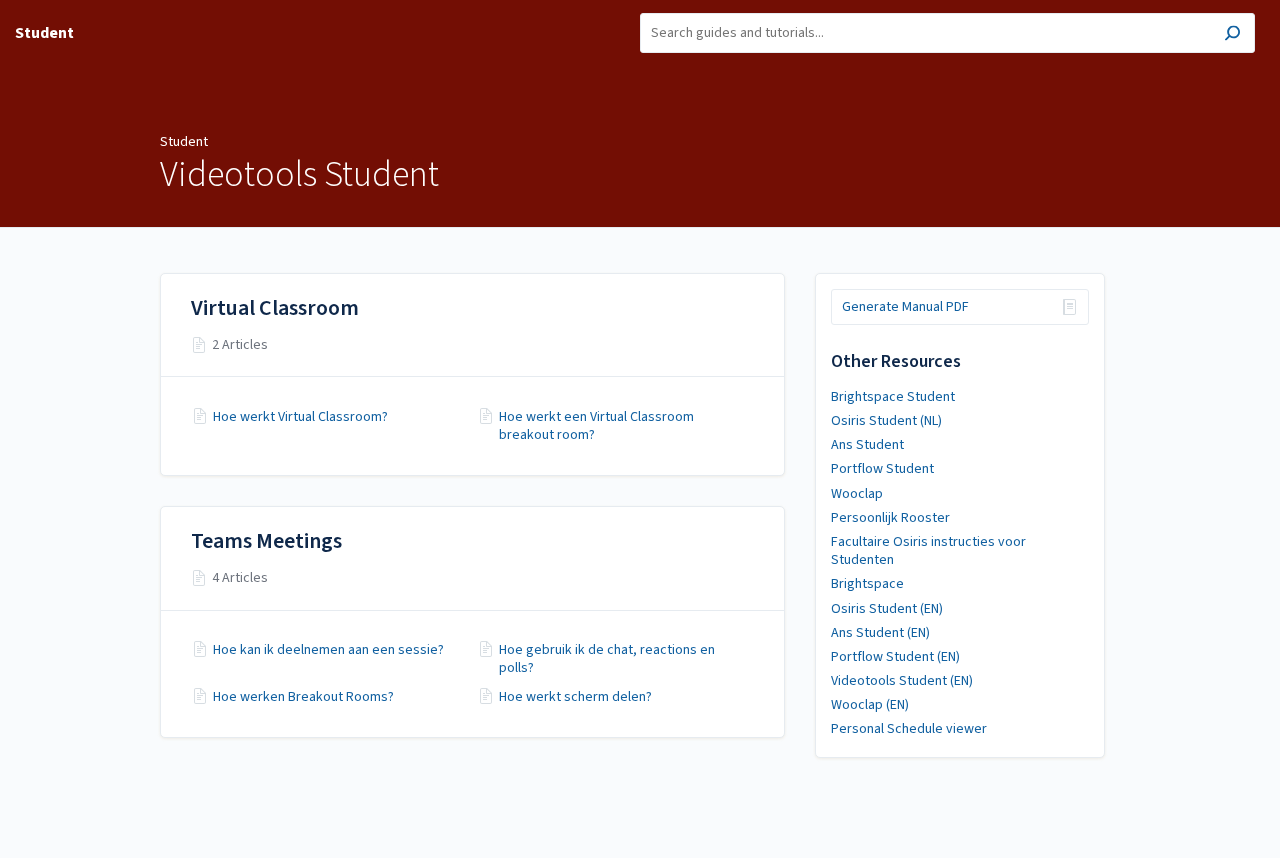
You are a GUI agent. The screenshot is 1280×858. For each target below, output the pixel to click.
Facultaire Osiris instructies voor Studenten (928, 551)
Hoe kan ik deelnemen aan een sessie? (328, 650)
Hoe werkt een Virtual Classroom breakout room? (596, 426)
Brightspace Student (893, 397)
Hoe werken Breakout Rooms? (303, 697)
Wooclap (857, 494)
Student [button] (44, 33)
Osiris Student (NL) (886, 421)
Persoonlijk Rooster (890, 518)
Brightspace (867, 584)
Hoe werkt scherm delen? (575, 697)
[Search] (1232, 35)
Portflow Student (882, 469)
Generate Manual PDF (905, 307)
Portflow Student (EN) (895, 657)
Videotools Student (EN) (902, 681)
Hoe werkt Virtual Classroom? (300, 417)
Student (184, 142)
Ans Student (867, 445)
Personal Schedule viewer (909, 729)
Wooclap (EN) (870, 705)
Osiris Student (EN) (887, 609)
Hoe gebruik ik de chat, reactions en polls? (607, 659)
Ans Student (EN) (880, 633)
